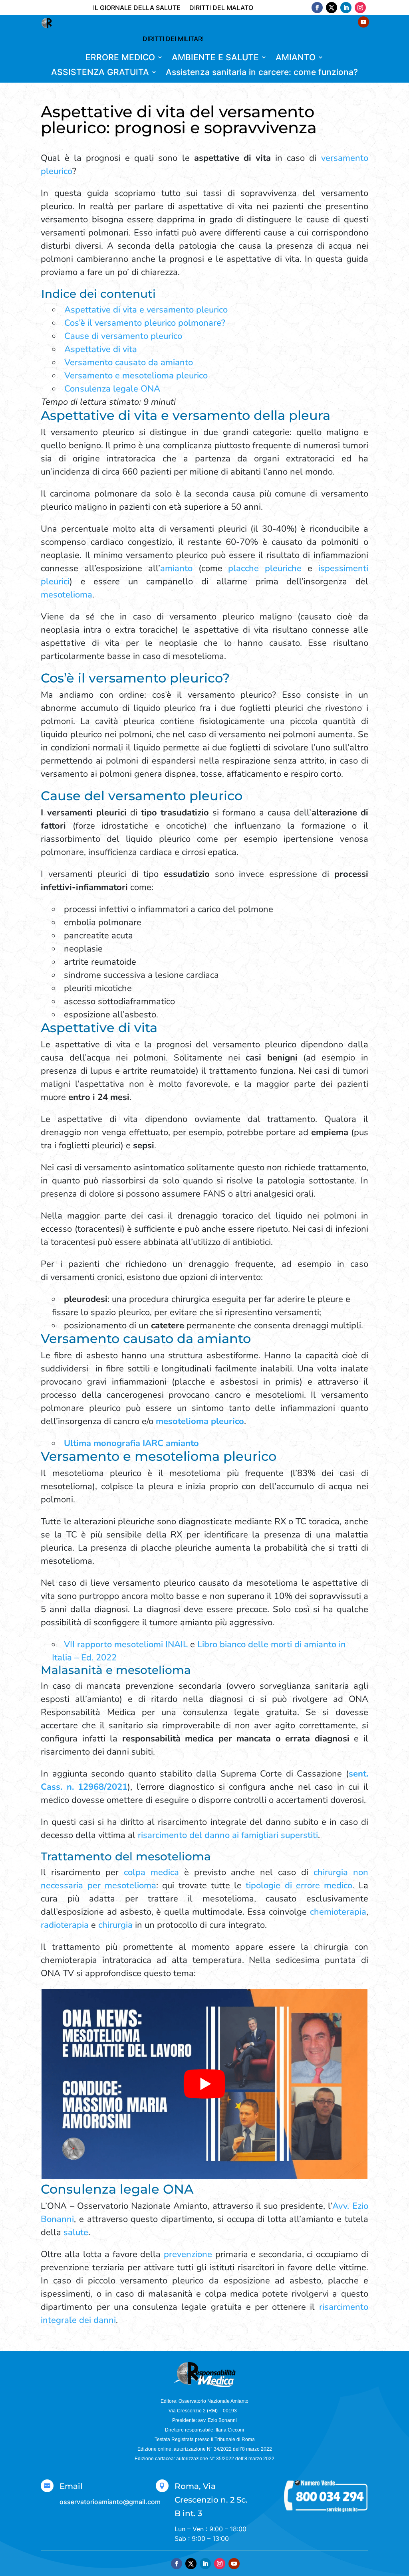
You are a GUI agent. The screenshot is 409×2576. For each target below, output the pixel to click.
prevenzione (188, 2254)
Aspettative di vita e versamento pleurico (147, 310)
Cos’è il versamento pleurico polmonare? (145, 323)
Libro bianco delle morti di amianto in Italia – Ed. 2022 (199, 1651)
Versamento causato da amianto (129, 362)
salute (76, 2232)
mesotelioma (67, 595)
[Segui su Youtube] (234, 2564)
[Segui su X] (332, 8)
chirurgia (115, 1925)
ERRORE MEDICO (120, 58)
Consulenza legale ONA (112, 389)
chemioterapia (338, 1912)
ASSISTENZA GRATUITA (100, 72)
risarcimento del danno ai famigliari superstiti (228, 1835)
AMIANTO (296, 58)
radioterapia (65, 1925)
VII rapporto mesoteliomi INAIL (126, 1644)
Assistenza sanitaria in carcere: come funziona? (262, 72)
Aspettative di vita (101, 349)
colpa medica (151, 1872)
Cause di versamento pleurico (123, 336)
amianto (176, 568)
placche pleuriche (265, 568)
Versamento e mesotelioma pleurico (136, 376)
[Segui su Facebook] (317, 8)
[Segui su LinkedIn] (346, 8)
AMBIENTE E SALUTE (215, 58)
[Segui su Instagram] (360, 8)
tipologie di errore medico (299, 1886)
